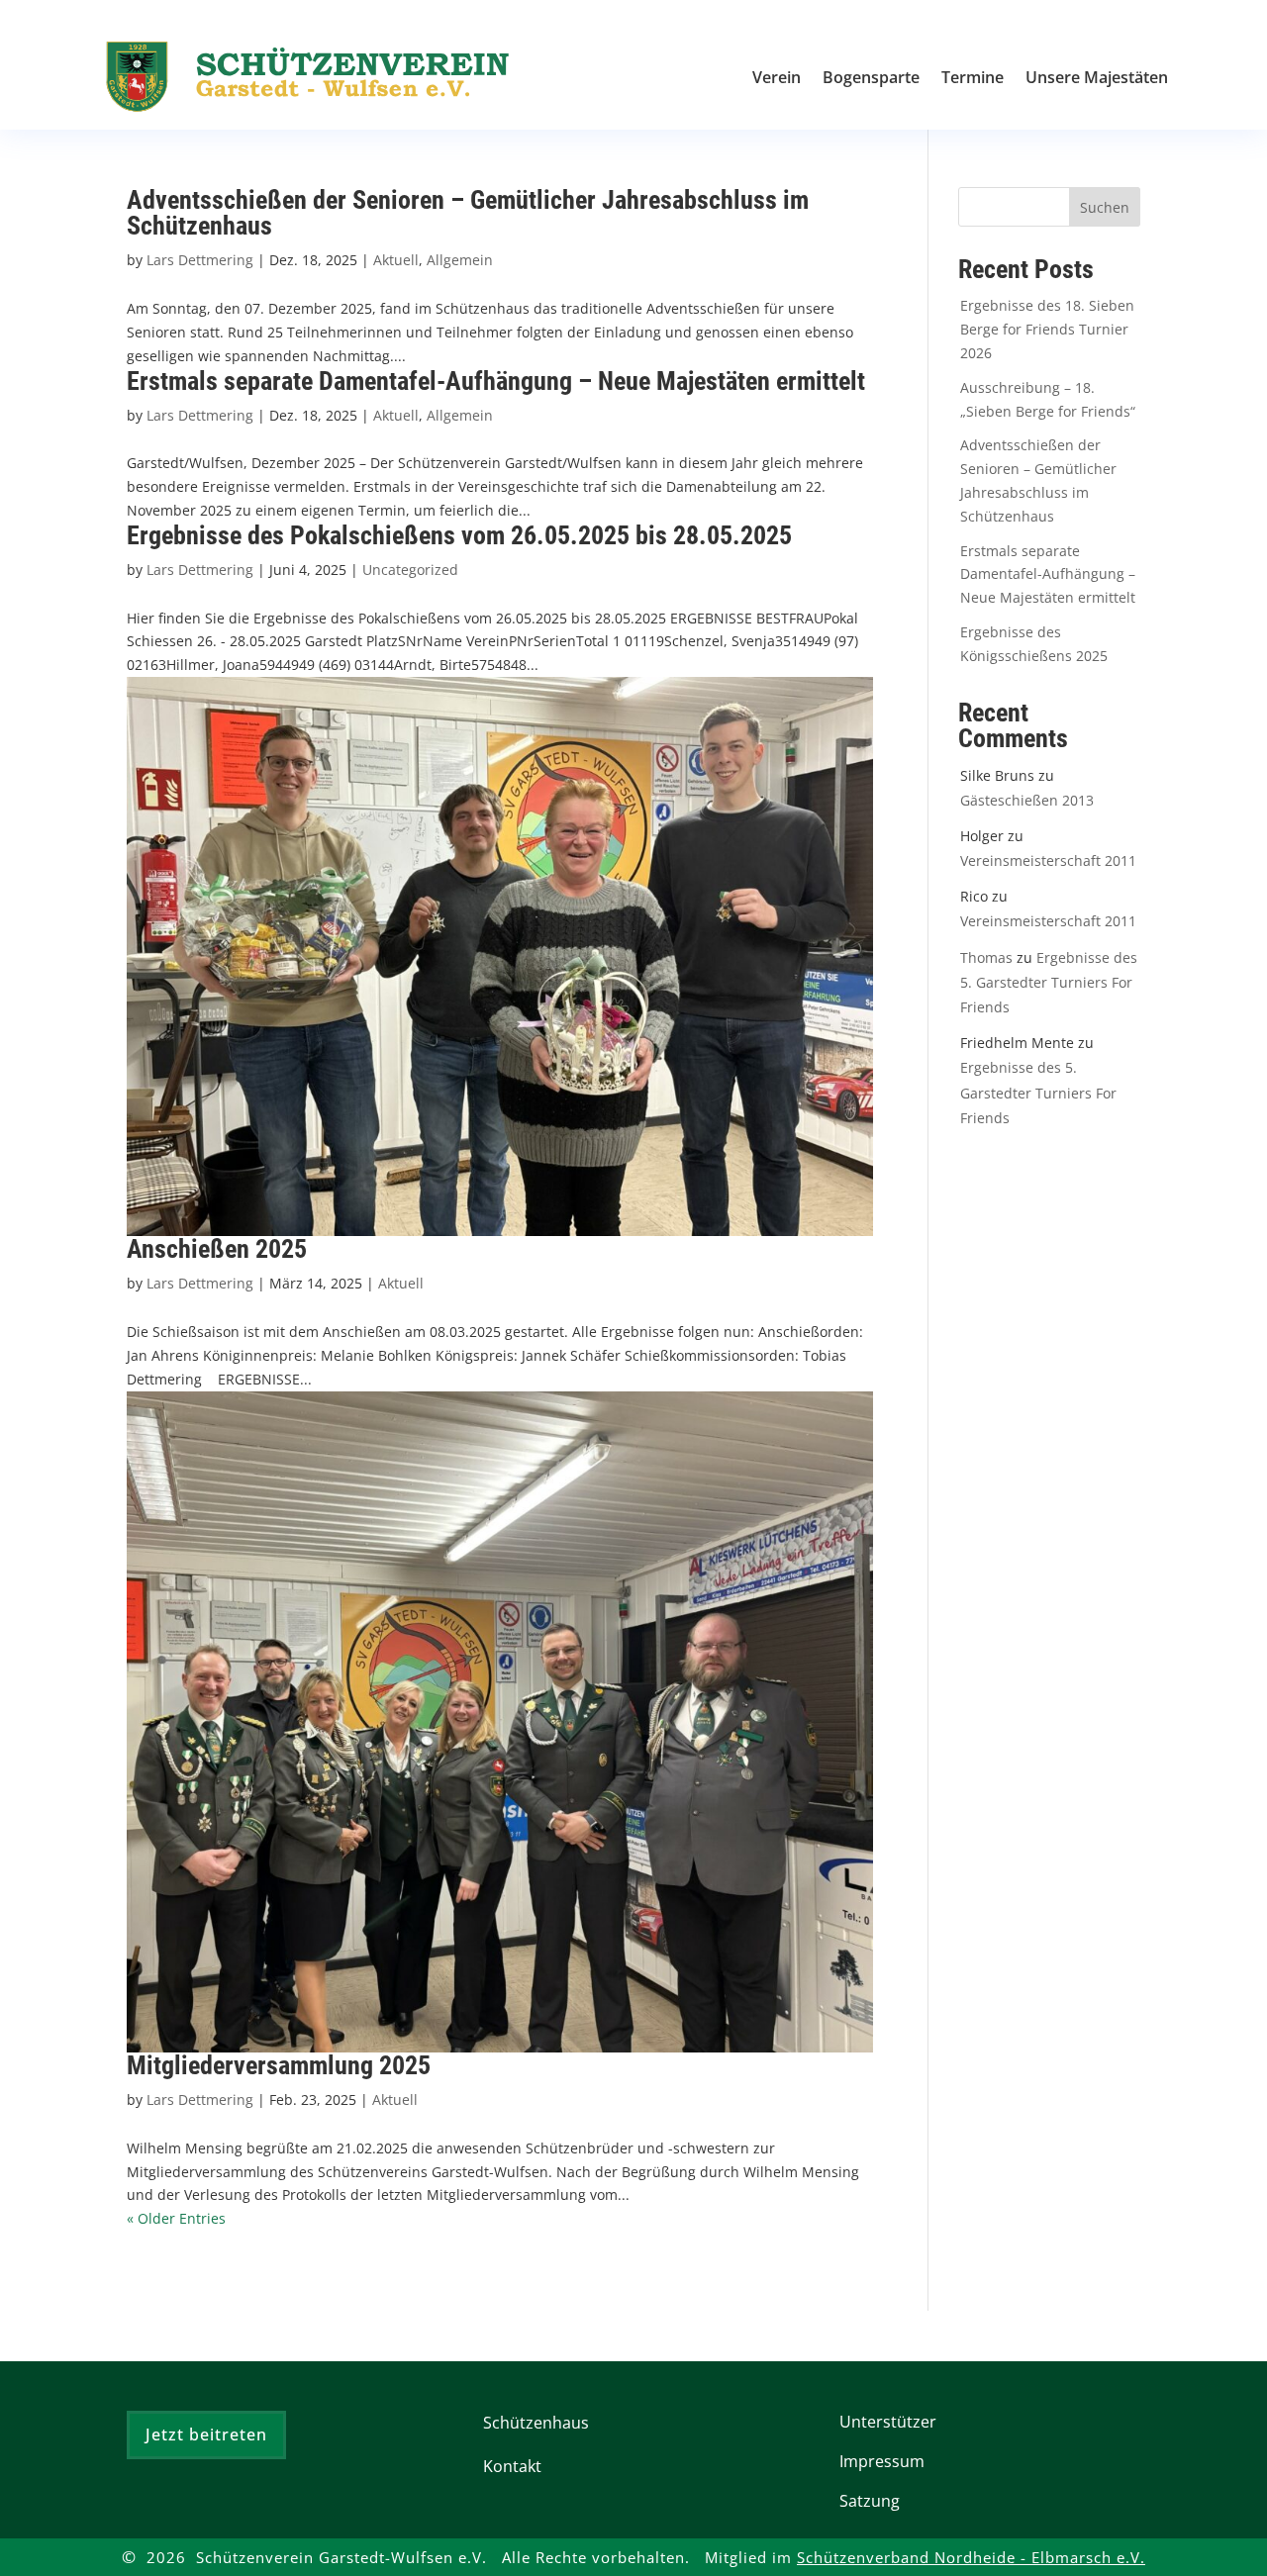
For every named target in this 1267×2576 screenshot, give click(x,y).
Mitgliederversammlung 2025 (279, 2065)
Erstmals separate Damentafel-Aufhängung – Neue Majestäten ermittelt (496, 381)
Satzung (870, 2501)
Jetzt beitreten (206, 2434)
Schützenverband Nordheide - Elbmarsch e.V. (971, 2558)
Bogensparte (871, 79)
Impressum (882, 2461)
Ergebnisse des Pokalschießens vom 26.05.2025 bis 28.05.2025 (459, 535)
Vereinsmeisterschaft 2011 (1048, 860)
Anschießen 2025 (217, 1249)
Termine (973, 79)
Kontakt (512, 2466)
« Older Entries (176, 2218)
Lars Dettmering (200, 260)
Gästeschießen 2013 (1027, 800)
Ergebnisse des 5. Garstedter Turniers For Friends (1049, 982)
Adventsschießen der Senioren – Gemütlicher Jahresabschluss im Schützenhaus (468, 213)
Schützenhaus (536, 2423)
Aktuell (396, 260)
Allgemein (460, 260)
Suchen (1105, 207)
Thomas (986, 957)
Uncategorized (410, 570)
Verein (777, 79)
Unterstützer (888, 2422)
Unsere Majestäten (1097, 79)
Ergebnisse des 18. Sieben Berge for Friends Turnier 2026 (1047, 329)
